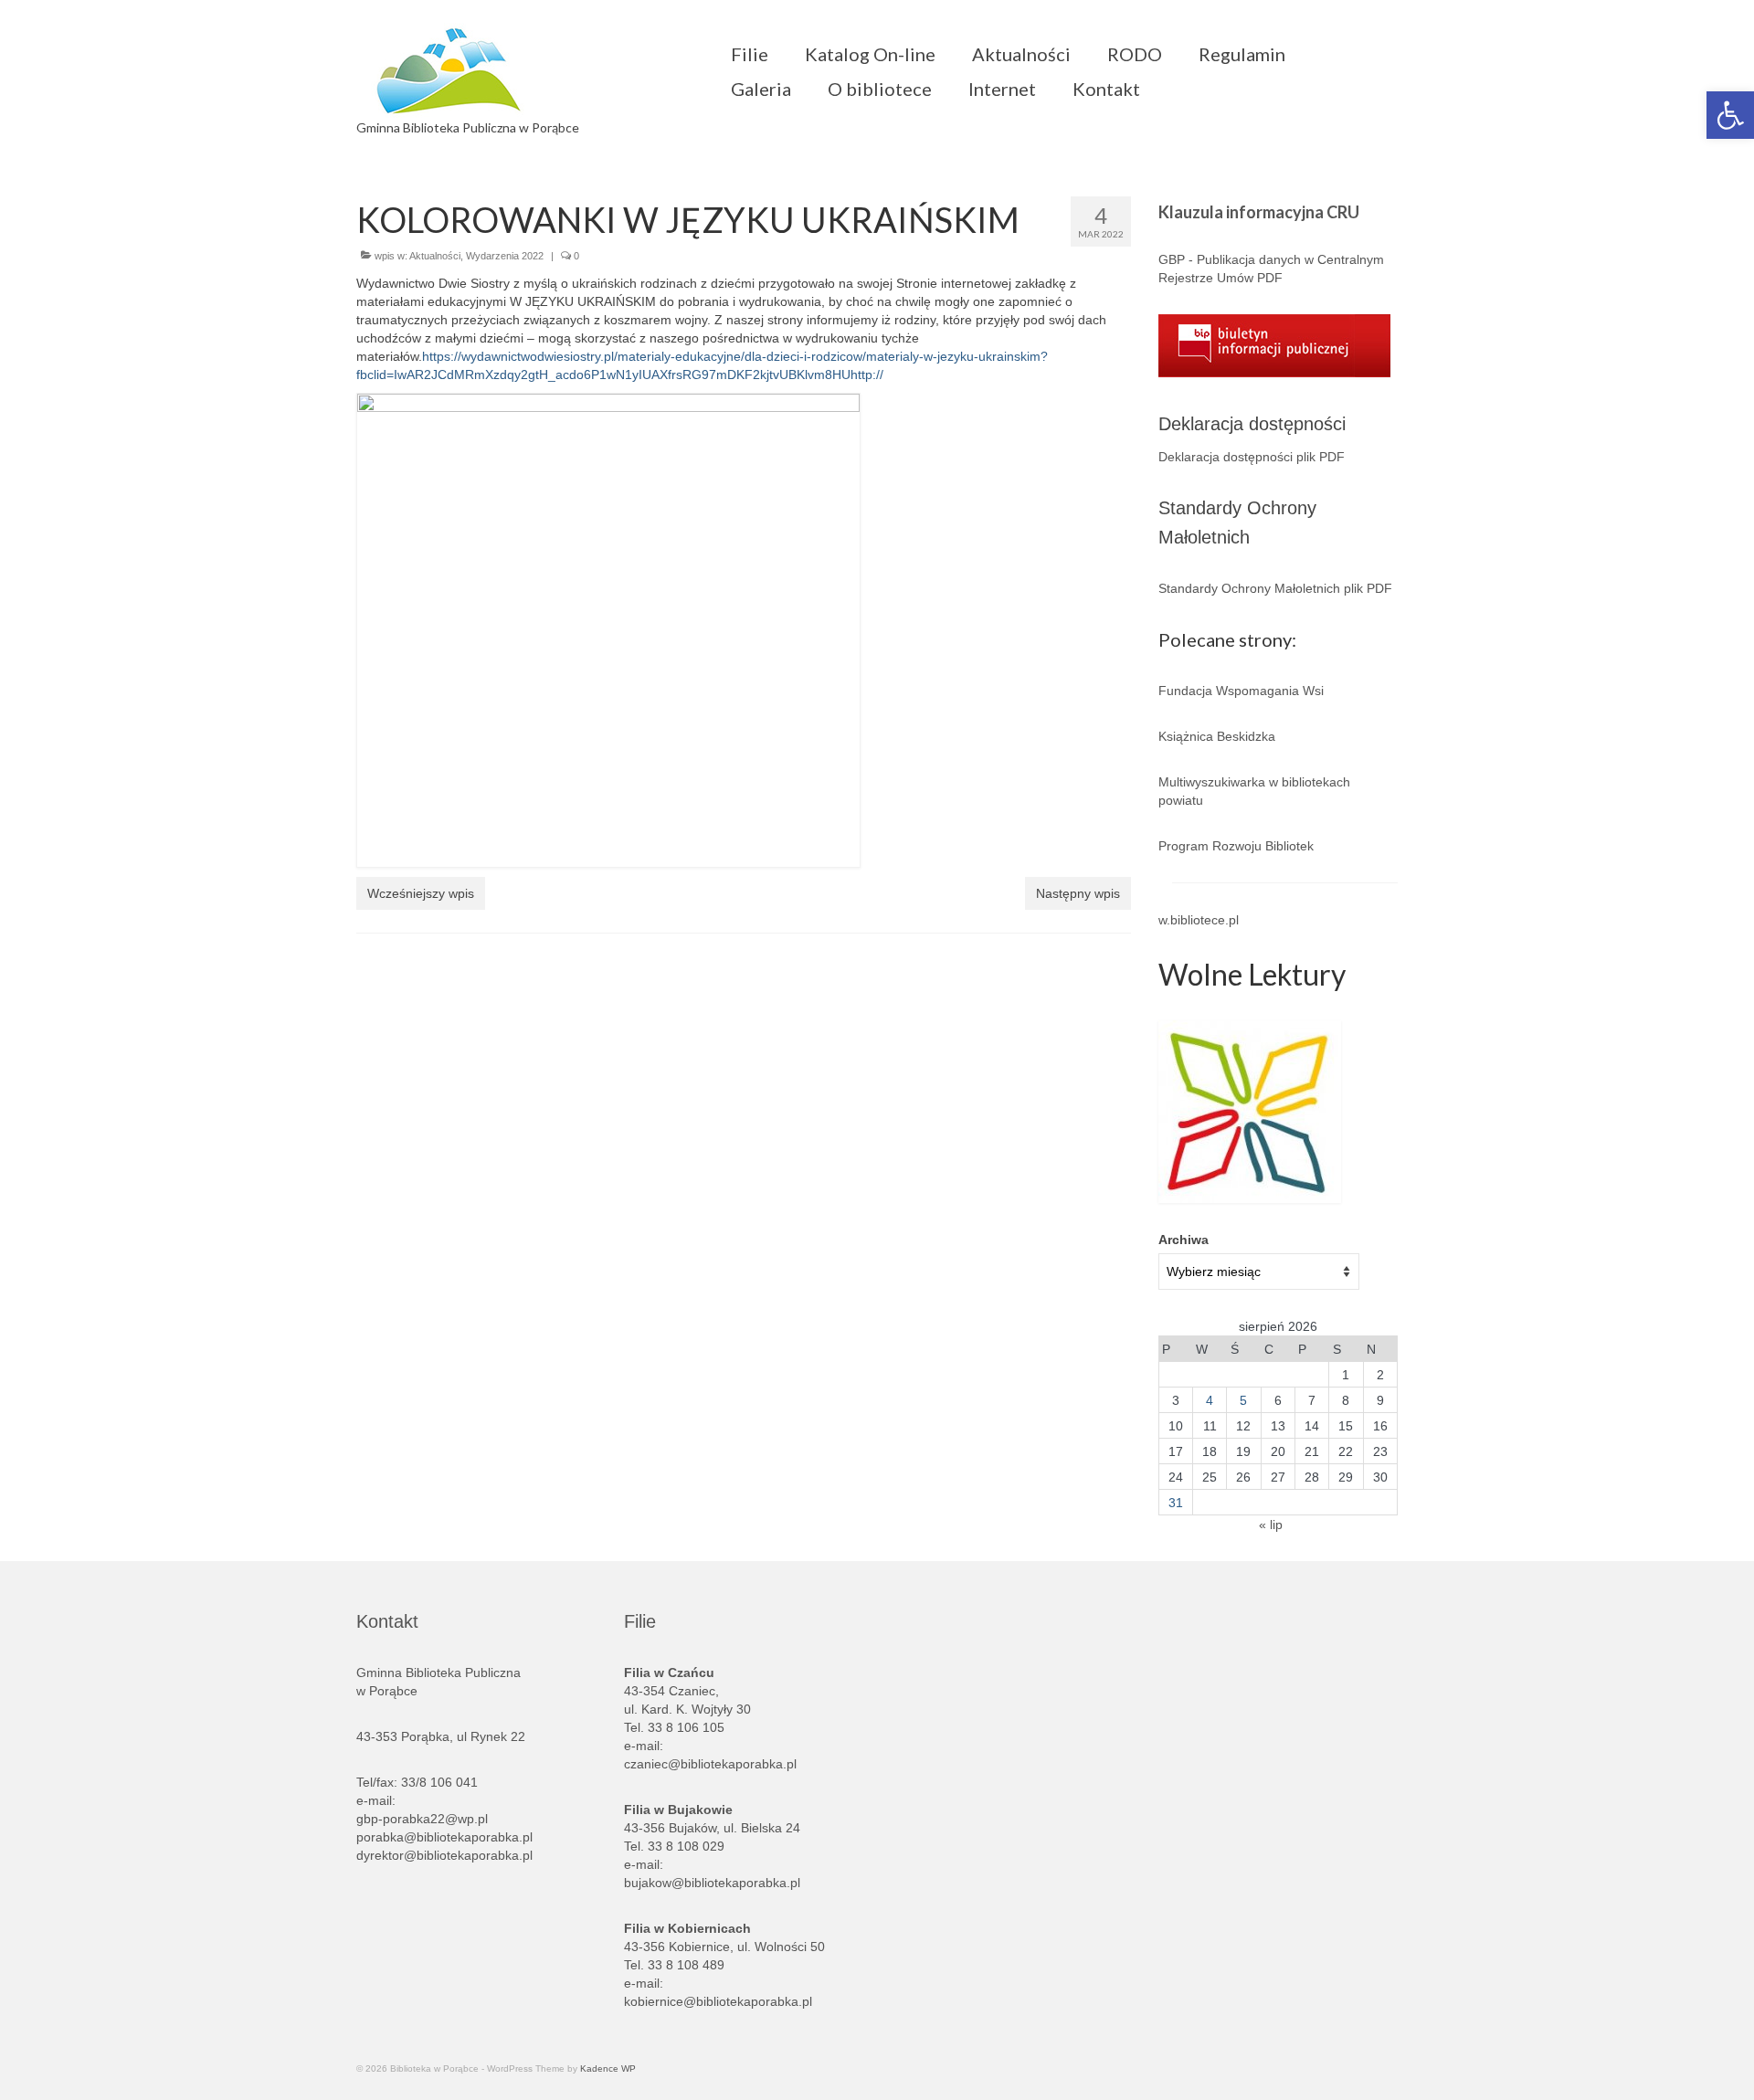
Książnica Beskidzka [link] (1217, 736)
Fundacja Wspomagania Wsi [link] (1241, 691)
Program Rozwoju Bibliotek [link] (1236, 846)
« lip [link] (1271, 1525)
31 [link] (1176, 1503)
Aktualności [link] (435, 256)
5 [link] (1243, 1400)
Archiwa (1183, 1240)
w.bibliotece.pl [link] (1199, 920)
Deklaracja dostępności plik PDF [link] (1252, 457)
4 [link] (1210, 1400)
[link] (1730, 115)
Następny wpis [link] (1078, 893)
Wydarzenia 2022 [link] (505, 256)
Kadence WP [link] (608, 2068)
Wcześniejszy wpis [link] (421, 893)
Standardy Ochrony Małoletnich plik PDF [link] (1275, 588)
